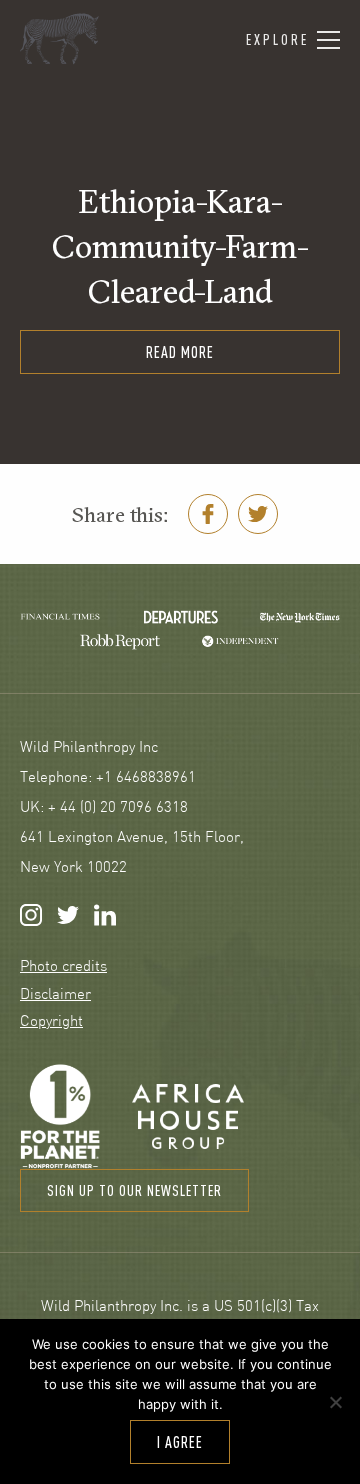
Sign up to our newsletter (134, 1190)
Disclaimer (55, 995)
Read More (180, 352)
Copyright (51, 1022)
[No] (335, 1402)
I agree (180, 1442)
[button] (293, 40)
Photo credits (63, 967)
